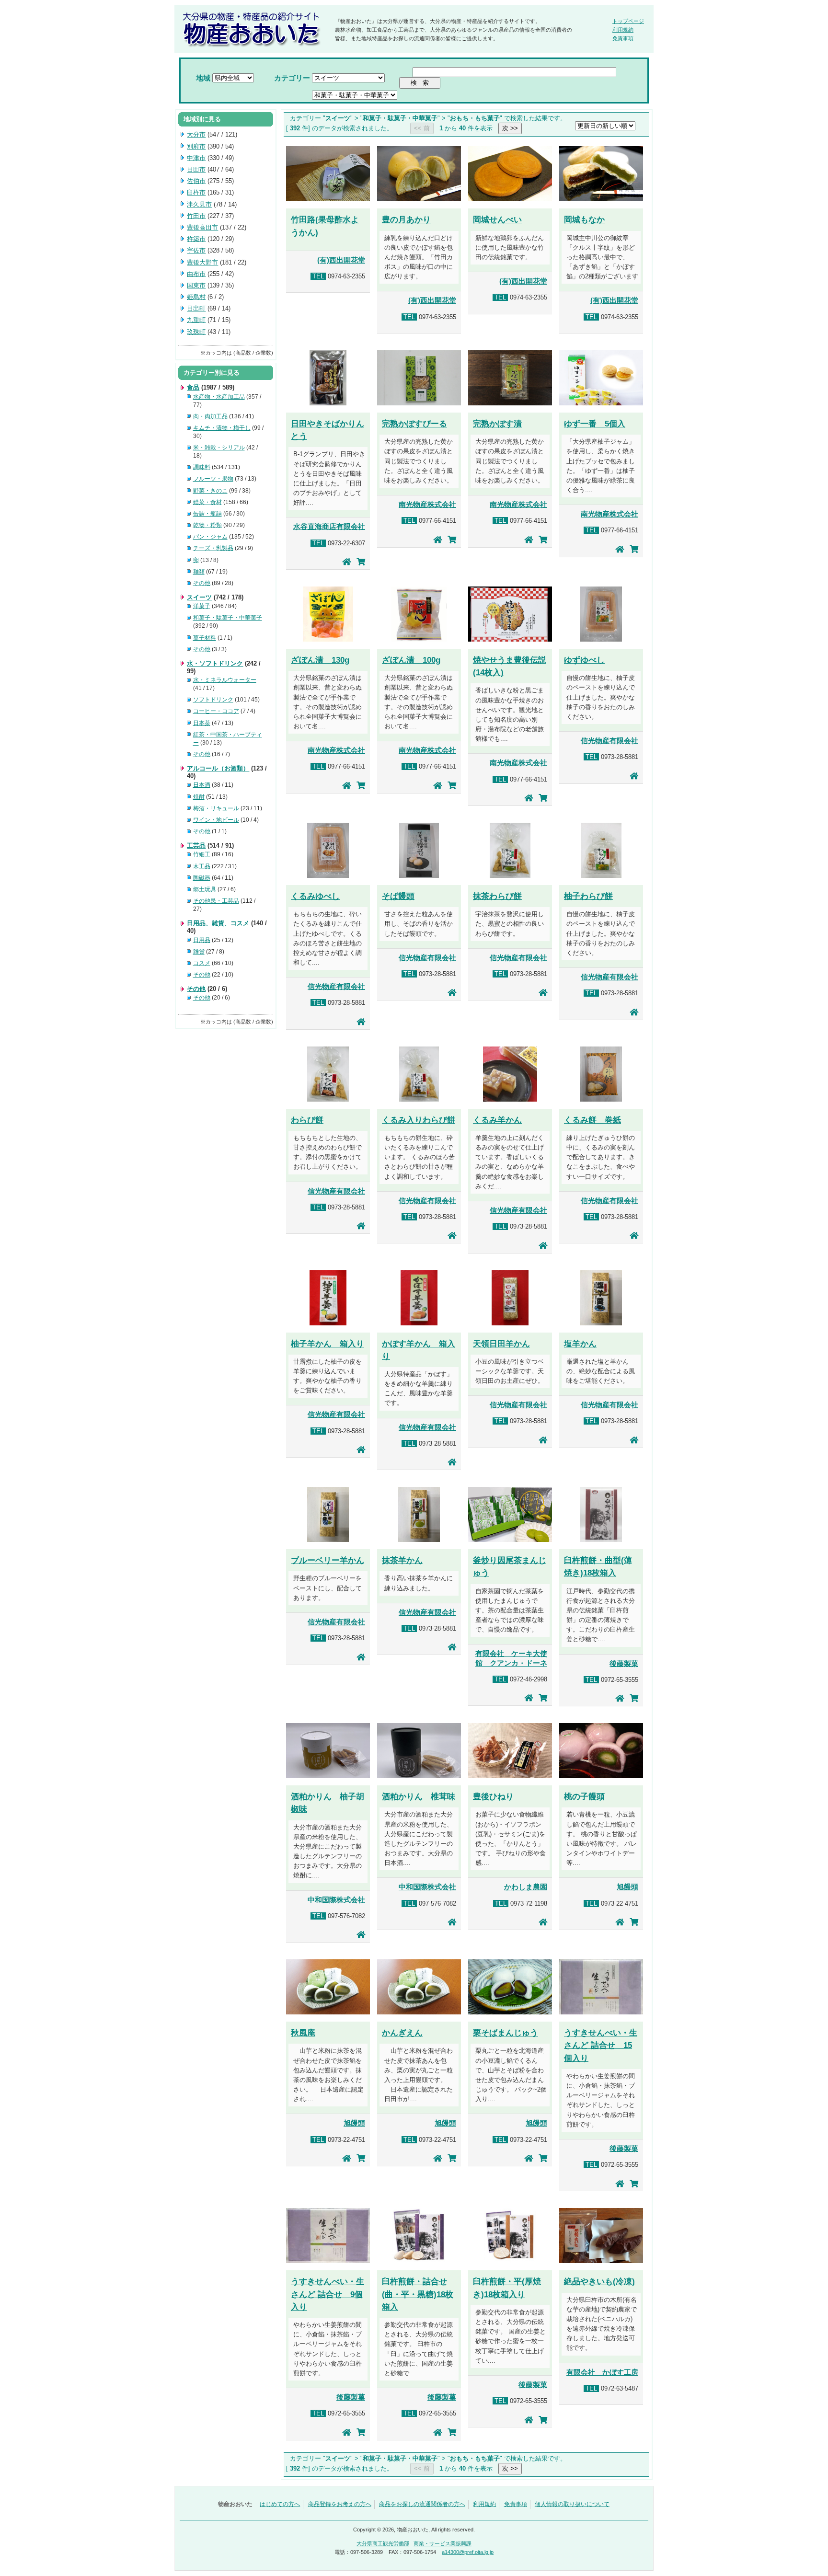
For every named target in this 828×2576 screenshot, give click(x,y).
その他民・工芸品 (216, 901)
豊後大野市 (202, 262)
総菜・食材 (207, 502)
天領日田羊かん (501, 1344)
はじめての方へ (280, 2504)
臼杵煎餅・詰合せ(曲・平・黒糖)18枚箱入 (418, 2294)
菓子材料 (205, 638)
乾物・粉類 (207, 525)
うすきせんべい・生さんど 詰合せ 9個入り (328, 2294)
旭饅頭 (627, 1887)
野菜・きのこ (210, 491)
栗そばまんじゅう (506, 2033)
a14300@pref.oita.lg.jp (468, 2552)
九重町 (196, 320)
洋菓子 (202, 606)
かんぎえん (402, 2033)
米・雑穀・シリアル (219, 448)
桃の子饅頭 (584, 1796)
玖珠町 (196, 332)
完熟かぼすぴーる (414, 424)
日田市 (196, 169)
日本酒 (202, 785)
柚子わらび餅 (588, 896)
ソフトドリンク (213, 700)
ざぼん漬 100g (411, 660)
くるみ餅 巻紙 (592, 1120)
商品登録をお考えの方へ (340, 2504)
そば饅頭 (398, 896)
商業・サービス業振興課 (443, 2543)
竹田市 (196, 216)
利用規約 (623, 30)
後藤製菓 (624, 1664)
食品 (193, 387)
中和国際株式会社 (336, 1900)
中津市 (196, 158)
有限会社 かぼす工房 (602, 2372)
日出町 (196, 308)
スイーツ (199, 597)
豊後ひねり (493, 1796)
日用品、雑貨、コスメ (218, 923)
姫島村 (196, 297)
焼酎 (199, 797)
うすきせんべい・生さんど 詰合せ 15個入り (601, 2045)
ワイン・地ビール (216, 820)
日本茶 (202, 723)
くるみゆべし (315, 896)
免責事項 (623, 38)
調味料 (202, 467)
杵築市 (196, 239)
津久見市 (199, 204)
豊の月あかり (406, 219)
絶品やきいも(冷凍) (599, 2281)
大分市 (196, 134)
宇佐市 (196, 250)
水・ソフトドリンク (215, 663)
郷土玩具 (205, 889)
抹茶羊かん (402, 1560)
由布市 (196, 274)
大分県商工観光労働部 (383, 2543)
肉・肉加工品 (210, 416)
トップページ (628, 21)
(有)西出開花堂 (341, 260)
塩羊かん (580, 1344)
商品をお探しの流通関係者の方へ (422, 2504)
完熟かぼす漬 (497, 424)
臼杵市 (196, 192)
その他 (202, 583)
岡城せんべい (497, 219)
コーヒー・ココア (216, 711)
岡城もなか (584, 219)
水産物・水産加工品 (219, 397)
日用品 (202, 940)
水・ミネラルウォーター (225, 680)
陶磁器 (202, 878)
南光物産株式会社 (427, 505)
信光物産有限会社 (609, 741)
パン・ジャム (210, 537)
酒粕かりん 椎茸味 (419, 1796)
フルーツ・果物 (213, 479)
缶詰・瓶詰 (207, 514)
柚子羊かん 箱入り (328, 1344)
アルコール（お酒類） (218, 768)
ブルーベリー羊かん (328, 1560)
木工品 (202, 866)
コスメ (202, 963)
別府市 (196, 146)
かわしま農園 (526, 1887)
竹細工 (202, 854)
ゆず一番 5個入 (595, 424)
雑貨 (199, 952)
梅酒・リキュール (216, 808)
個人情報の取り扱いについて (572, 2504)
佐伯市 (196, 181)
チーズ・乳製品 (213, 548)
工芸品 (196, 845)
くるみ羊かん (497, 1120)
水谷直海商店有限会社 (329, 527)
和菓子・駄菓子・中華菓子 (228, 618)
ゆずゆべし (584, 660)
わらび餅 (307, 1120)
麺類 (199, 572)
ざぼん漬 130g (320, 660)
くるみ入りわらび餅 (419, 1120)
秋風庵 (303, 2033)
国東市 (196, 285)
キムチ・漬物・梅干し (222, 428)
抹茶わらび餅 (497, 896)
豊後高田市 (202, 227)
